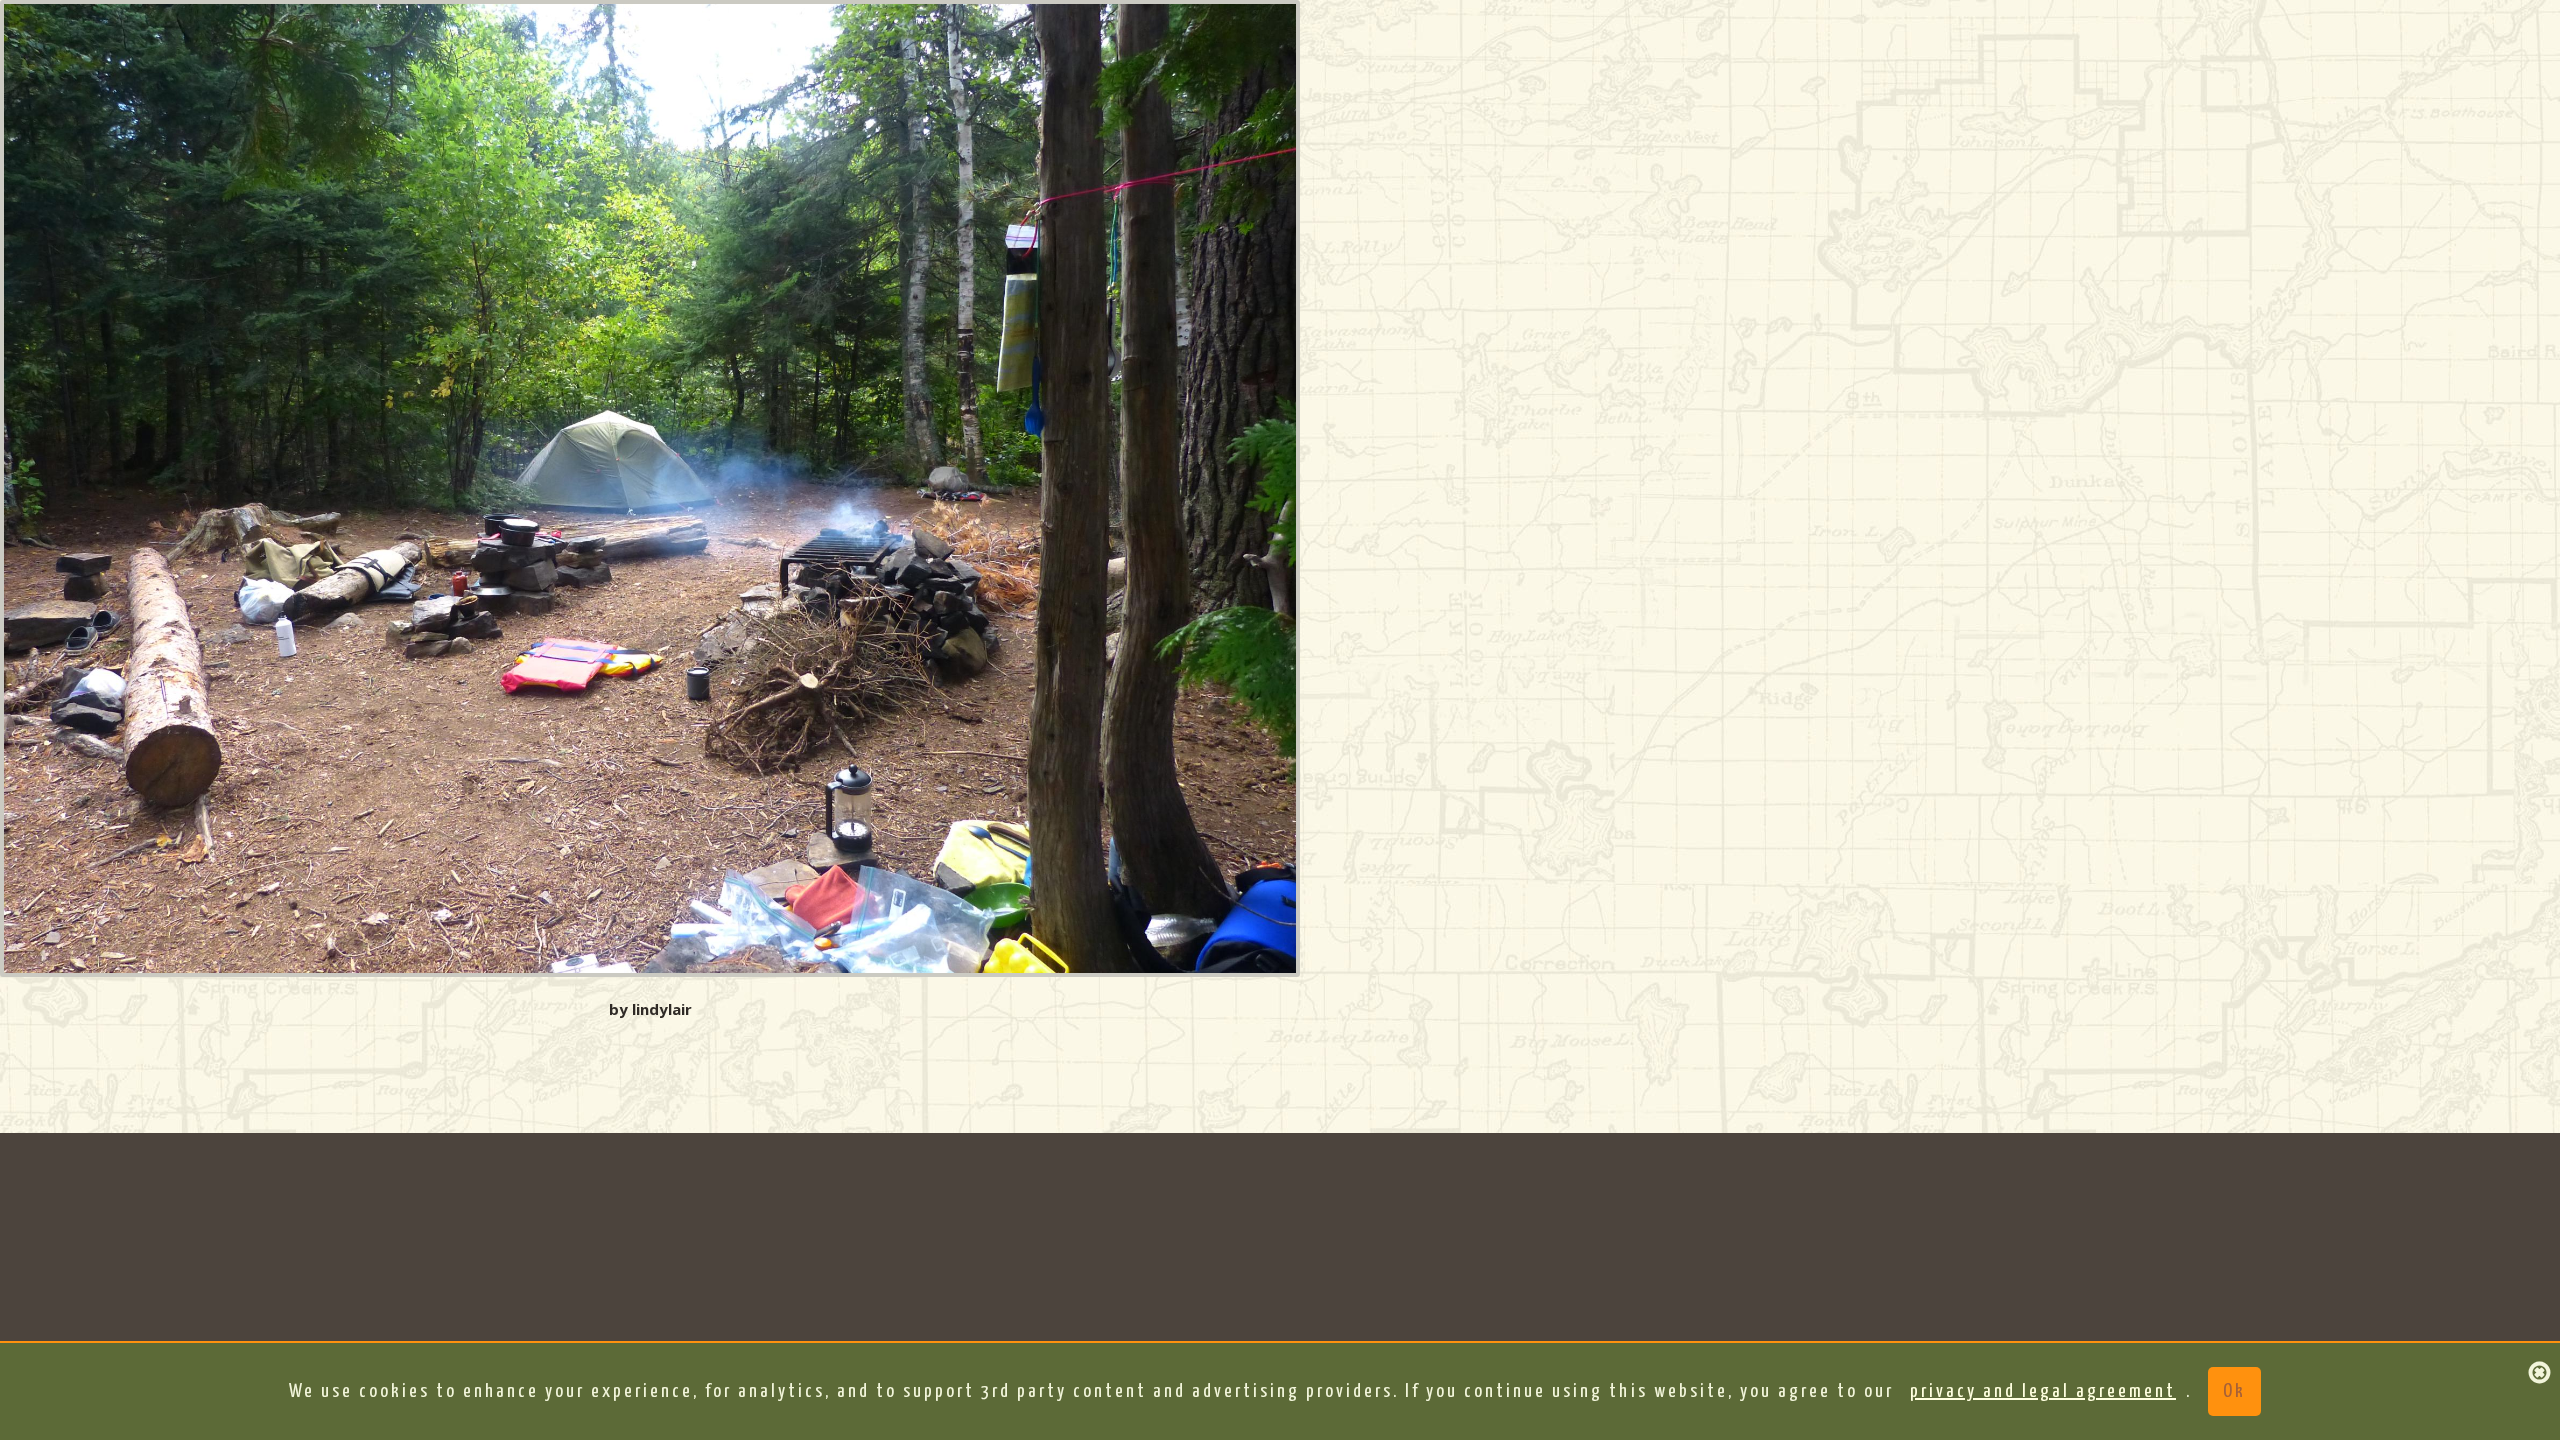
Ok (2234, 1391)
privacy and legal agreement (2043, 1391)
